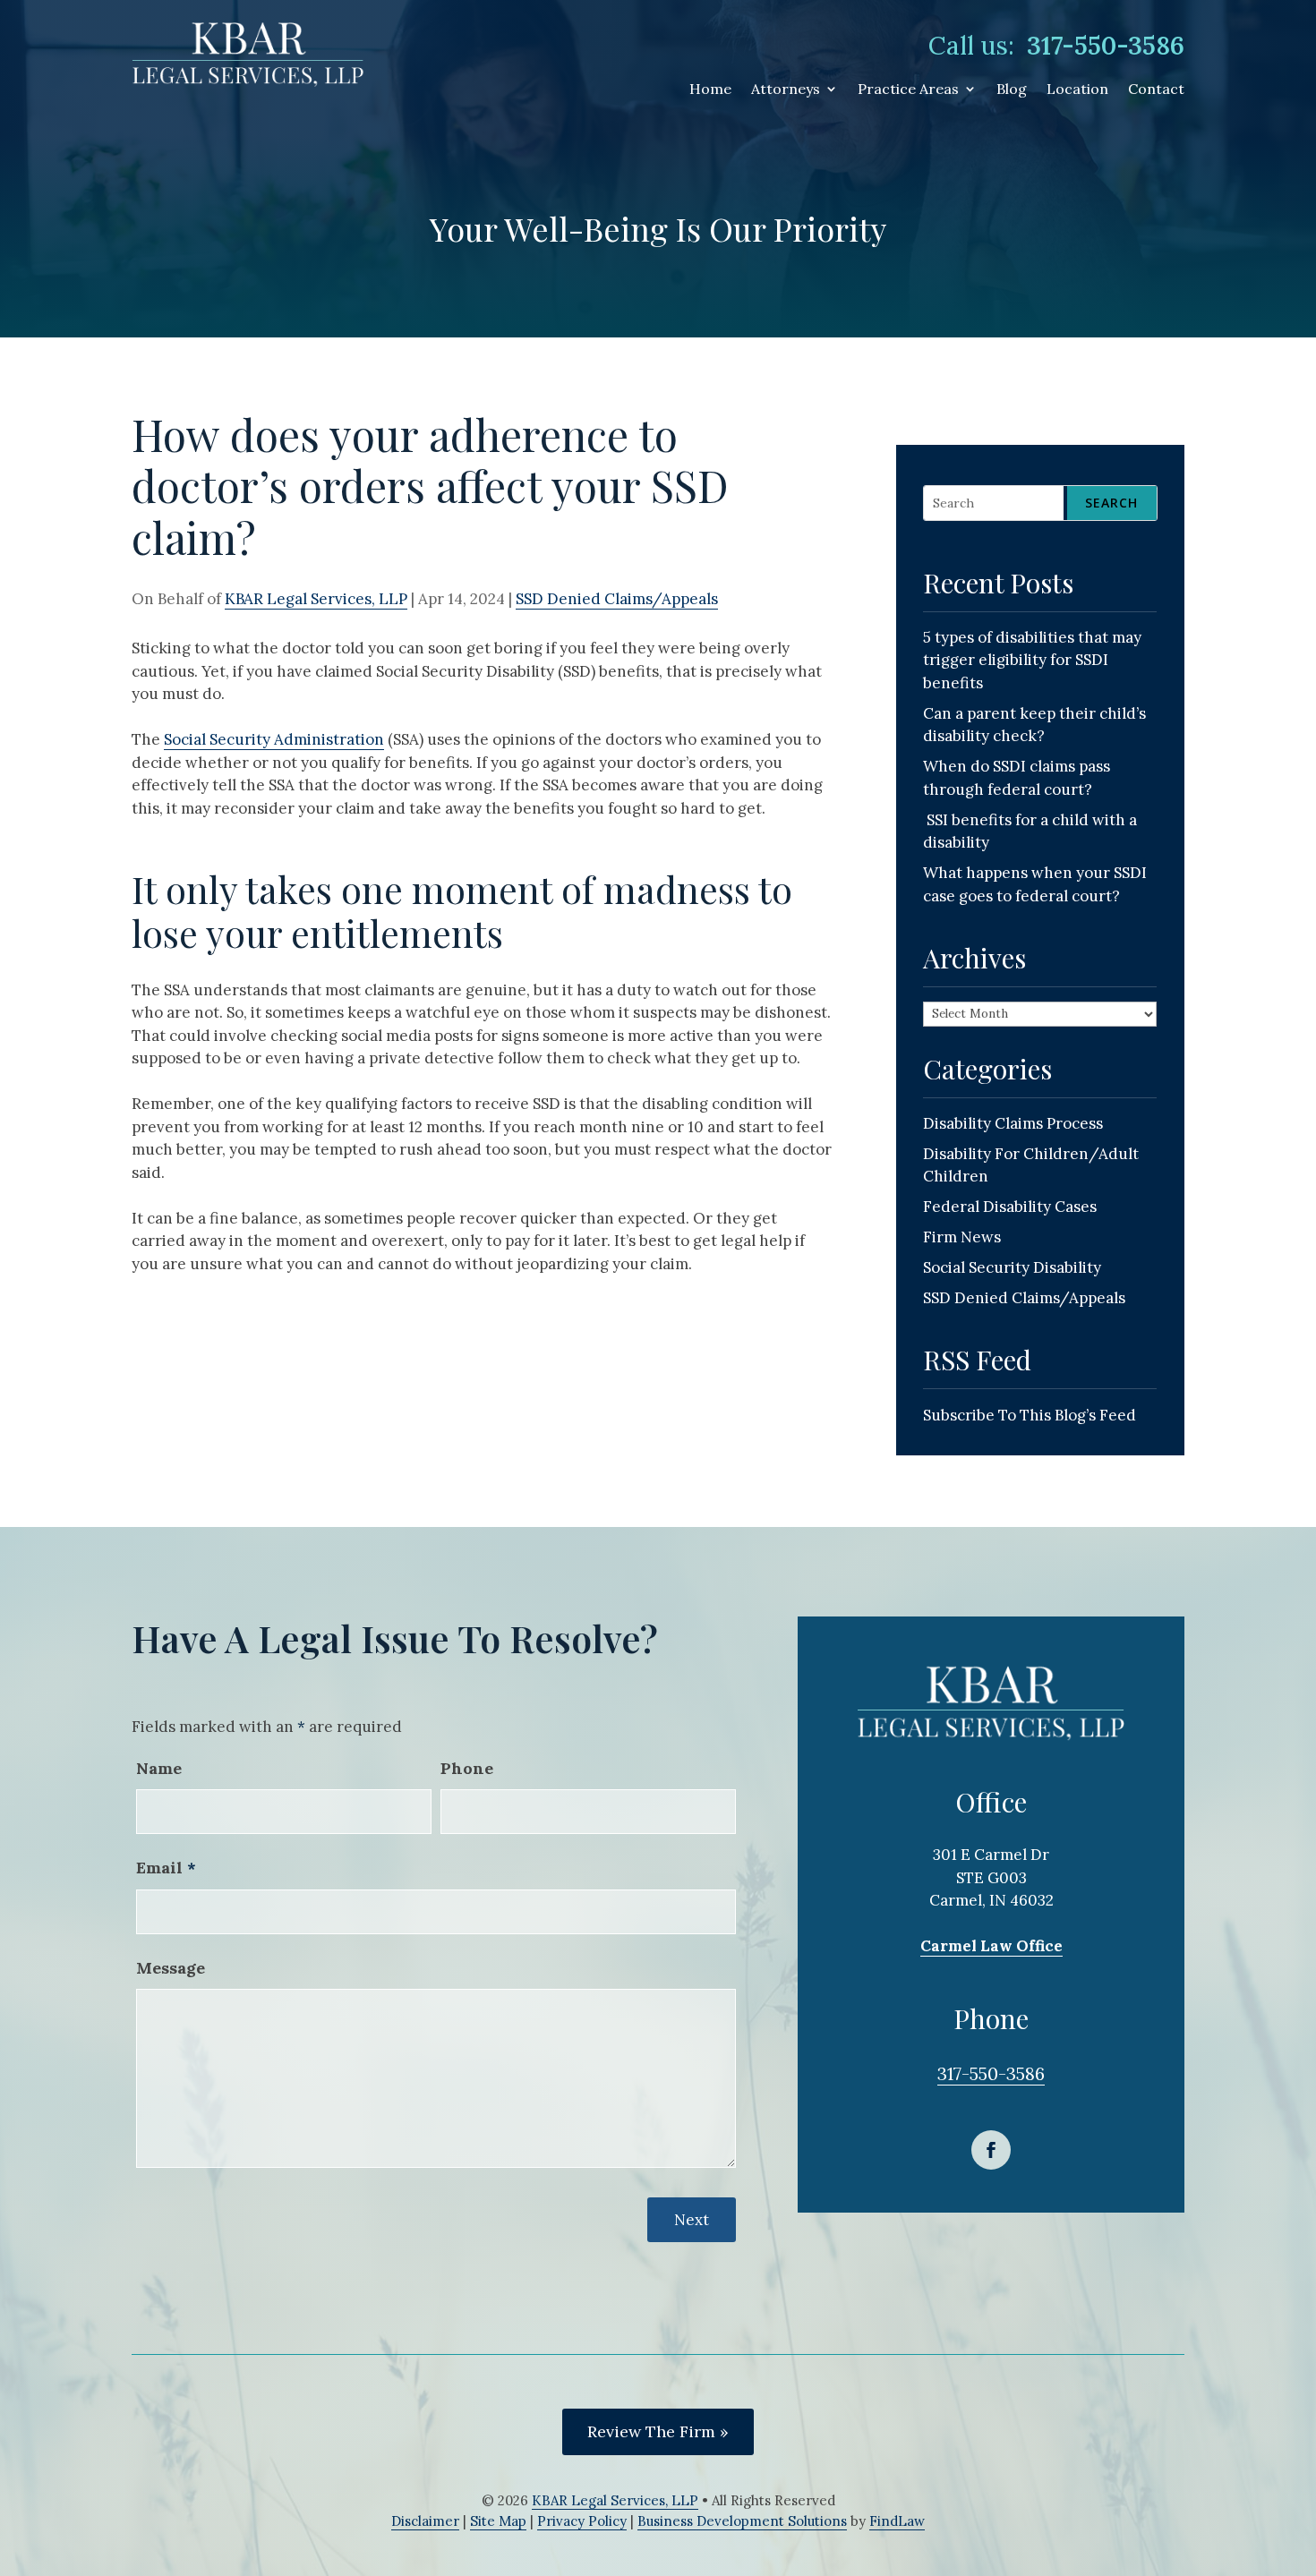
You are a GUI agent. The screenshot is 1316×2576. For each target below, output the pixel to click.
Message (171, 1968)
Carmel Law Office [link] (991, 1946)
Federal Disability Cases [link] (1010, 1207)
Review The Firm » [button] (658, 2431)
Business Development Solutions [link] (742, 2521)
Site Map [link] (498, 2521)
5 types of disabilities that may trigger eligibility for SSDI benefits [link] (1032, 660)
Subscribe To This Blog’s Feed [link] (1030, 1415)
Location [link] (1077, 90)
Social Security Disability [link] (1012, 1267)
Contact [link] (1156, 90)
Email (166, 1868)
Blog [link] (1012, 90)
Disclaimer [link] (425, 2521)
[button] (991, 2150)
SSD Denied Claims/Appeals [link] (617, 599)
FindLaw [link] (897, 2521)
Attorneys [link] (786, 90)
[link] (248, 53)
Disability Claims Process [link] (1013, 1123)
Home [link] (710, 90)
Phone (467, 1768)
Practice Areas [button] (908, 90)
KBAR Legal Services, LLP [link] (316, 599)
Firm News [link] (962, 1237)
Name (159, 1768)
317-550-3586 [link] (1106, 46)
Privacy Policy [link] (582, 2521)
